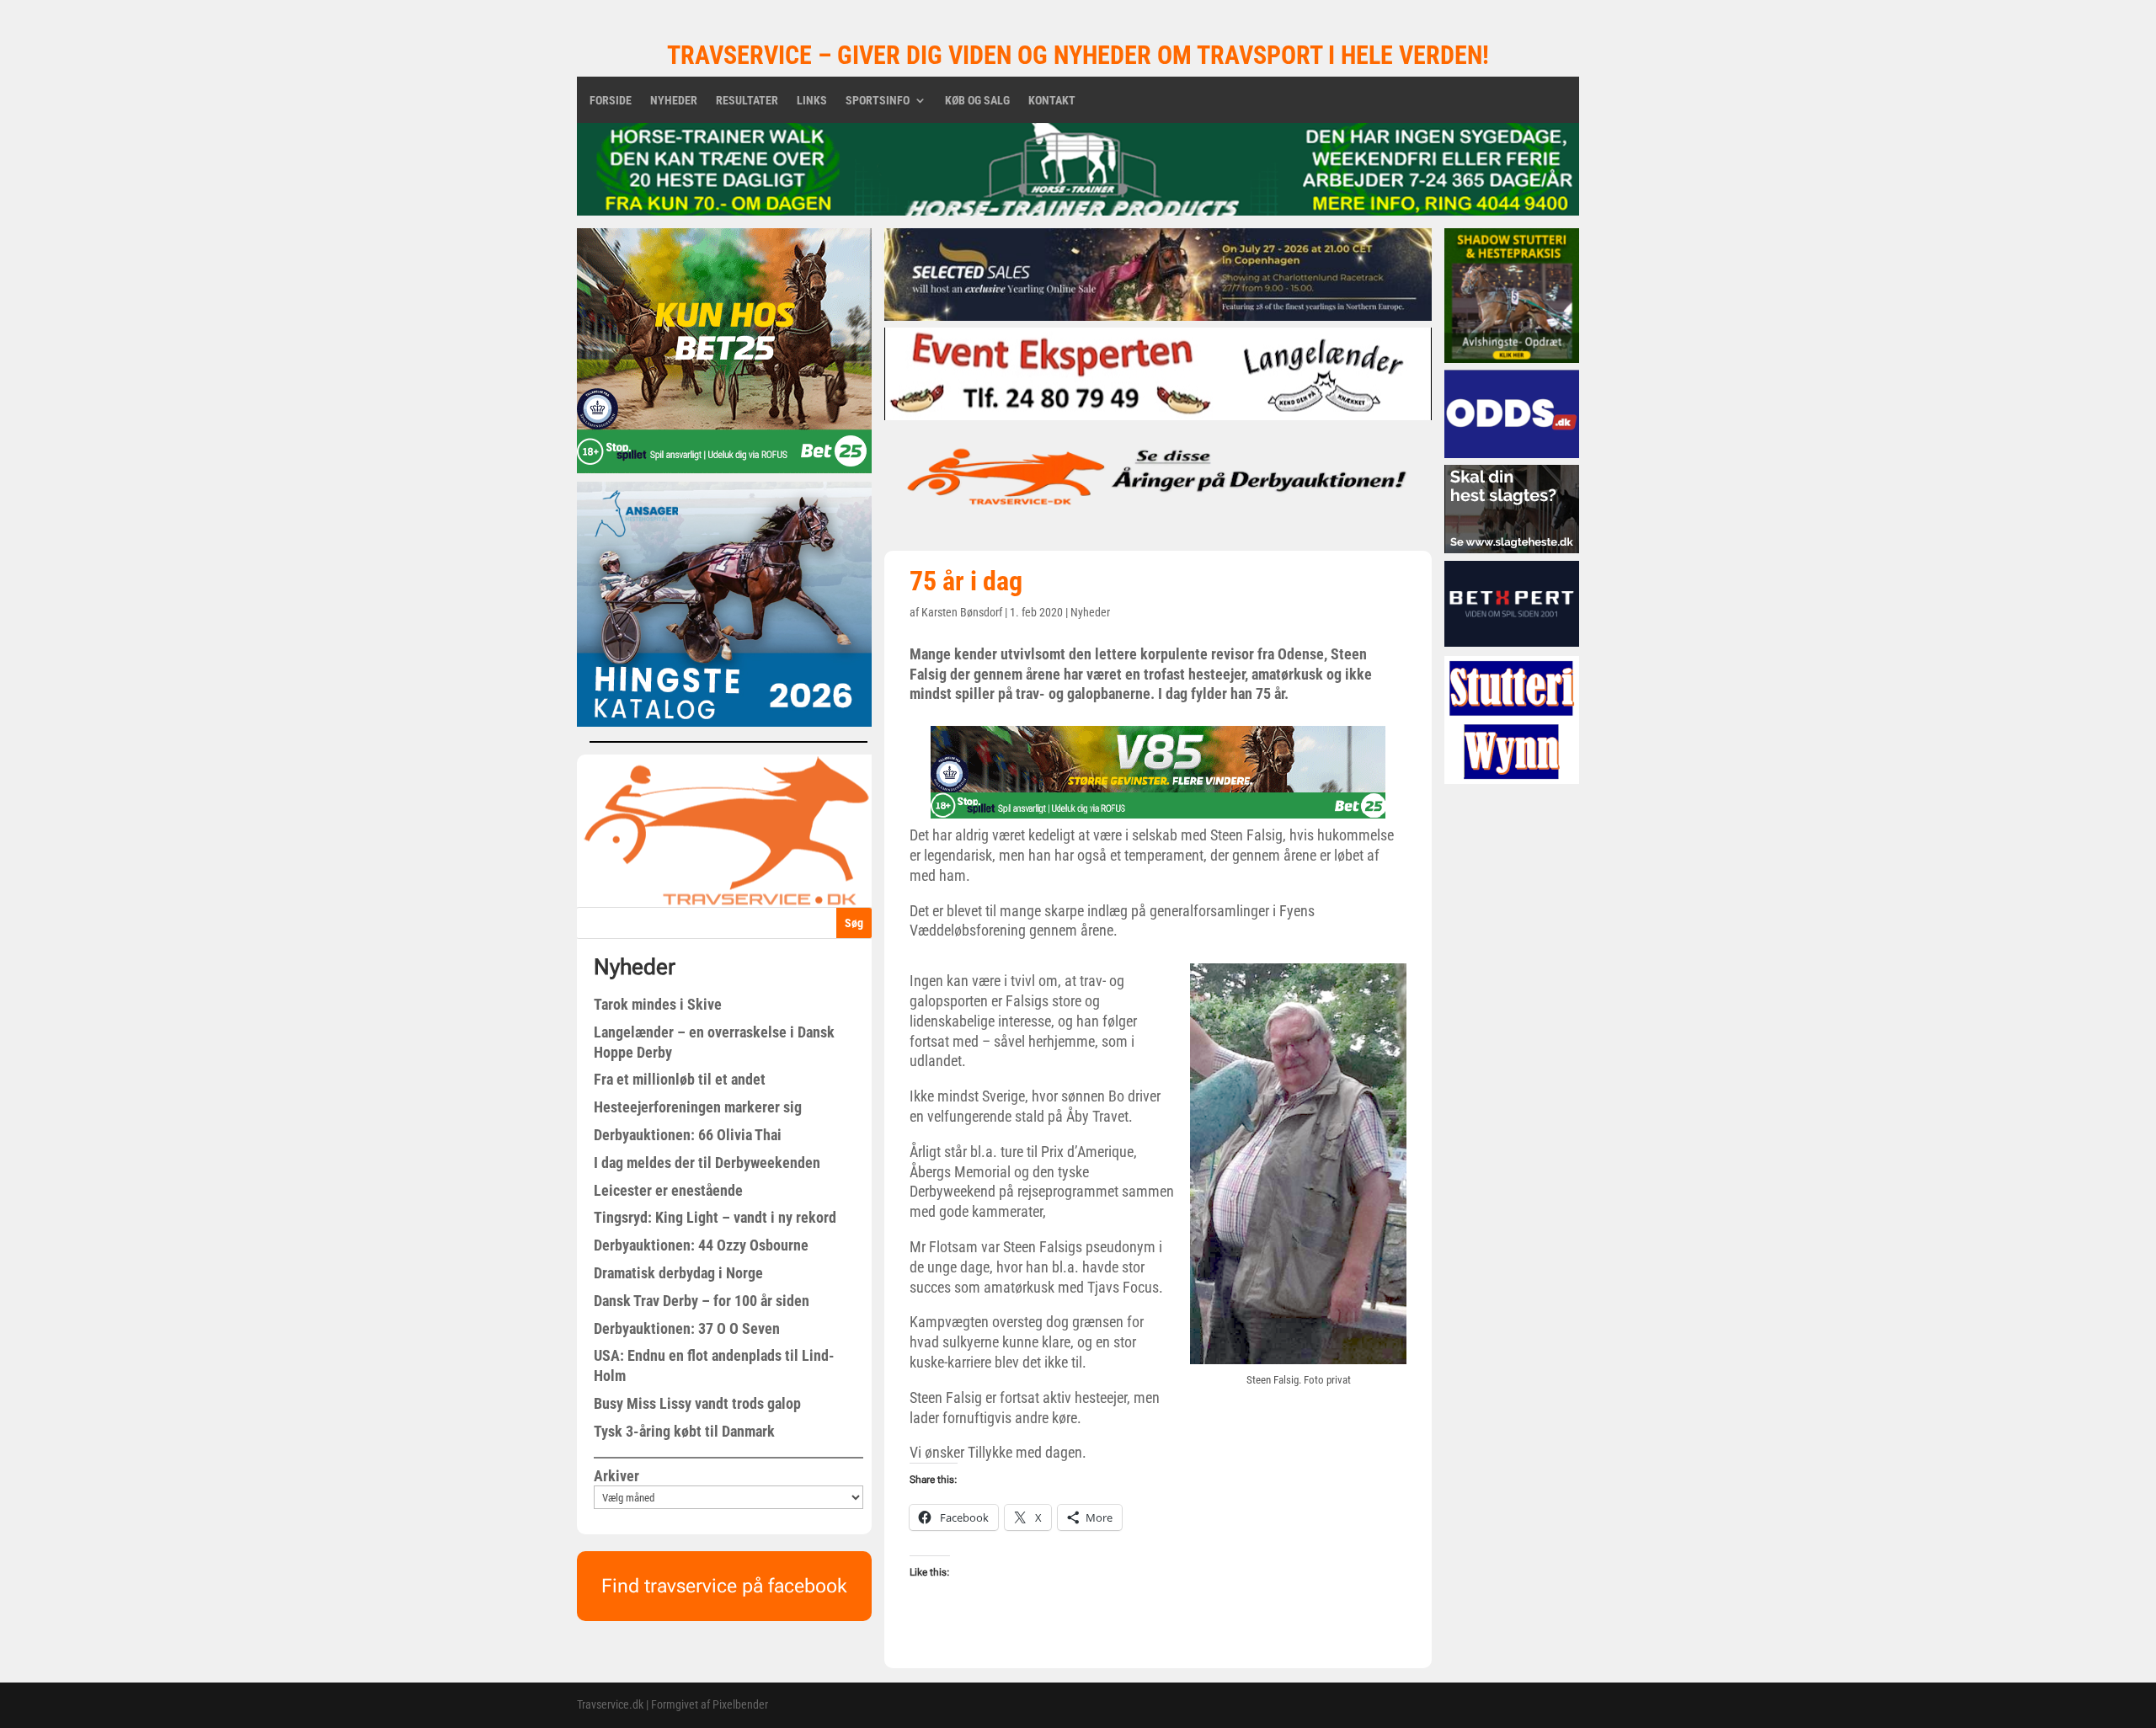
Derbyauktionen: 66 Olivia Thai (688, 1135)
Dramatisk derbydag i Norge (678, 1273)
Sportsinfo (878, 101)
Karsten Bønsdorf (962, 612)
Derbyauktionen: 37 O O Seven (687, 1328)
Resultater (747, 101)
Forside (611, 101)
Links (812, 101)
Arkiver (616, 1476)
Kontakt (1052, 101)
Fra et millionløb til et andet (680, 1079)
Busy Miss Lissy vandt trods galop (697, 1403)
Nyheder (674, 101)
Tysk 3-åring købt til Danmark (684, 1431)
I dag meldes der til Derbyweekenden (707, 1163)
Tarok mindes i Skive (658, 1004)
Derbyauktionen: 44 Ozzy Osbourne (701, 1245)
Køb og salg (977, 101)
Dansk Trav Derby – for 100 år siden (702, 1301)
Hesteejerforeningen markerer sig (698, 1107)
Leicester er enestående (668, 1190)
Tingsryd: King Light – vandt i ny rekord (715, 1217)
